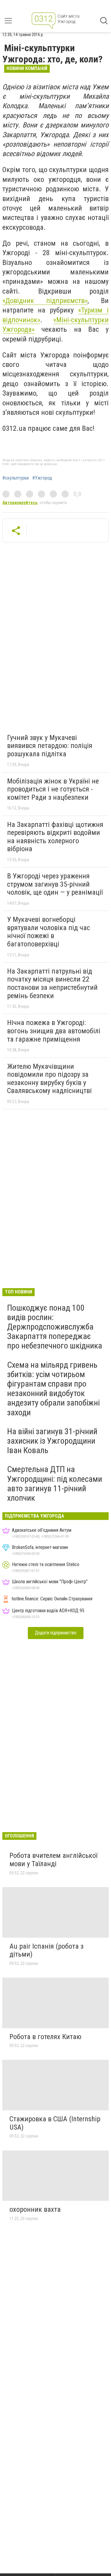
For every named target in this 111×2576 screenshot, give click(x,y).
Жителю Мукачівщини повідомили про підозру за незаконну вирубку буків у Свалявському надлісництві (49, 1079)
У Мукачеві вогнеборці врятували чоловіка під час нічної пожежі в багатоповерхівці (49, 932)
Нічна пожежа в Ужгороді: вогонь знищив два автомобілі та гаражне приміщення (54, 1031)
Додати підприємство (56, 1633)
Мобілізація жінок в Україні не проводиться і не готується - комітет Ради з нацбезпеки (53, 789)
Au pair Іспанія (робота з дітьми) (46, 1950)
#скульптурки (16, 478)
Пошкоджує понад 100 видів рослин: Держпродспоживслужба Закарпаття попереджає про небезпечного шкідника (55, 1327)
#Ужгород (42, 478)
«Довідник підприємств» (45, 301)
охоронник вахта (35, 2209)
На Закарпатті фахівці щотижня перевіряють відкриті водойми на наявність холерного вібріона (55, 837)
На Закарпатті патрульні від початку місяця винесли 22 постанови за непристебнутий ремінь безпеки (52, 983)
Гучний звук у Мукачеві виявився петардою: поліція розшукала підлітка (50, 746)
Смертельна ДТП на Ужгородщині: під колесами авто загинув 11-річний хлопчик (55, 1484)
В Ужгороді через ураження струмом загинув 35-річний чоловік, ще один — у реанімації (55, 884)
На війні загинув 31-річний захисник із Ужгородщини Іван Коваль (52, 1441)
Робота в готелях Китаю (45, 2037)
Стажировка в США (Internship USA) (55, 2123)
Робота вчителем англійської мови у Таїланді (53, 1860)
